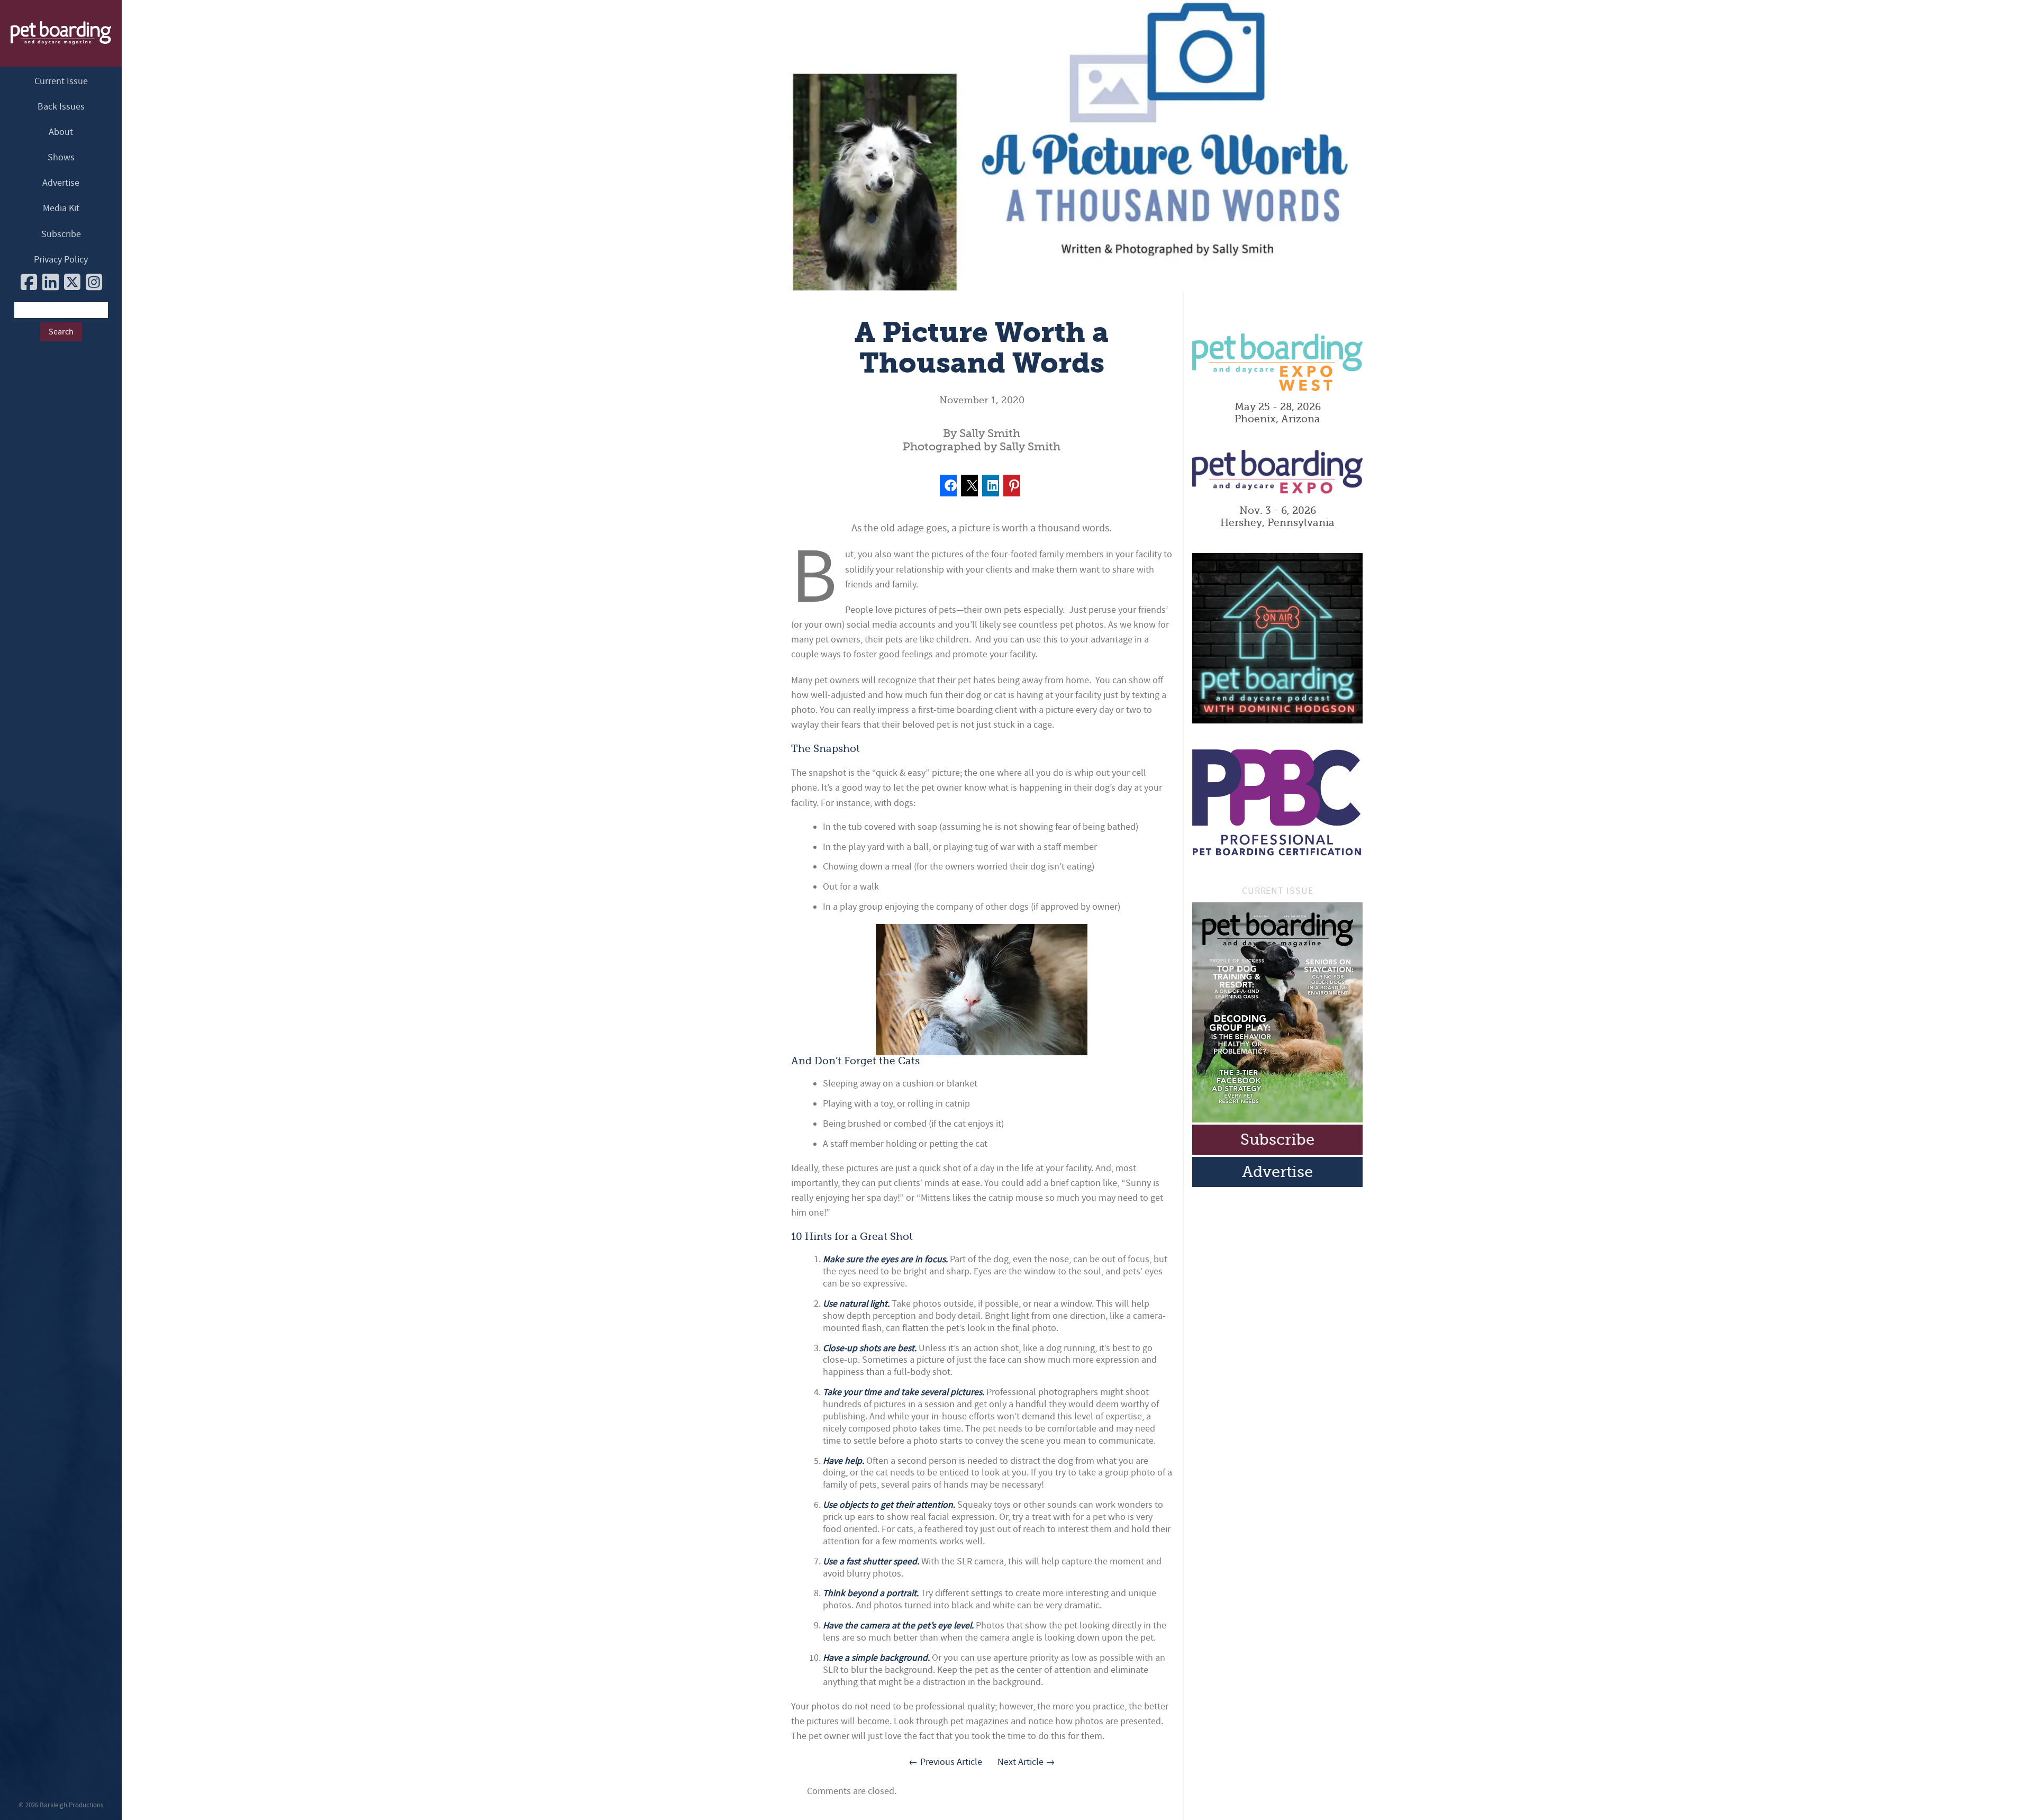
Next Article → (1026, 1762)
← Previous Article (945, 1762)
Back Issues (61, 107)
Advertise (61, 183)
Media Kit (61, 208)
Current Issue (61, 81)
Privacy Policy (61, 260)
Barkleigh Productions (71, 1805)
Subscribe (61, 234)
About (61, 132)
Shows (61, 157)
